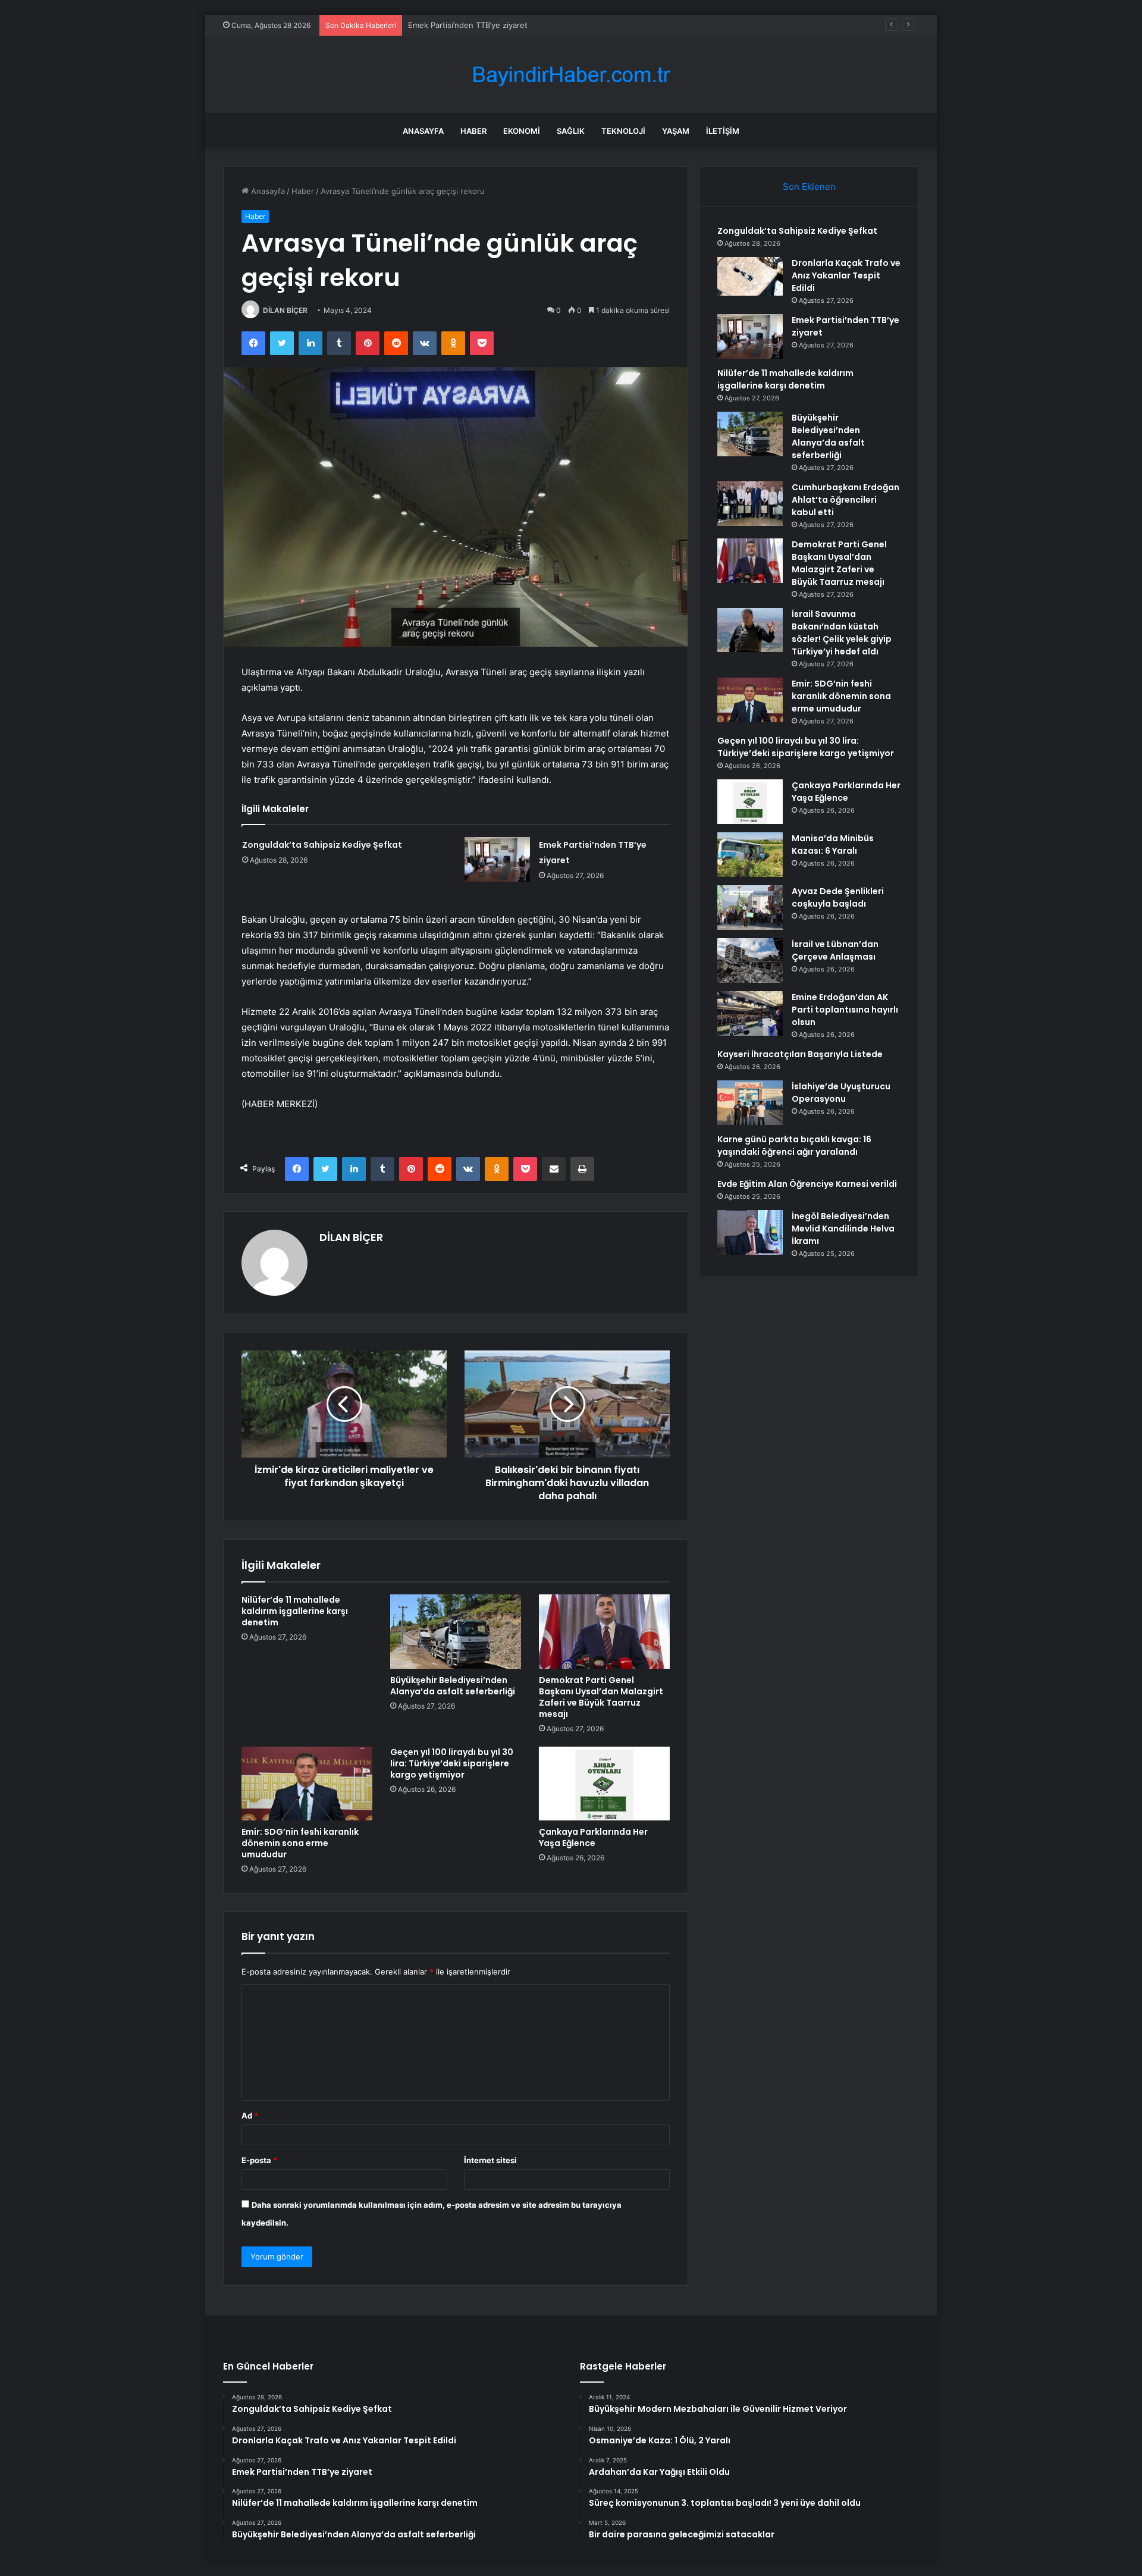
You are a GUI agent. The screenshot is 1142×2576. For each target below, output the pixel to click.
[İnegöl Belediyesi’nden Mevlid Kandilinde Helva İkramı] (750, 1232)
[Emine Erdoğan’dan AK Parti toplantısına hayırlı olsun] (750, 1013)
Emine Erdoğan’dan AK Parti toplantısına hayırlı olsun (845, 1010)
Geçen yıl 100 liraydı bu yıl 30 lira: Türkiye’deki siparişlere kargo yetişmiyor (452, 1763)
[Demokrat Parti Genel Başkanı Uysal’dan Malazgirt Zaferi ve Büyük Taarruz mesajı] (604, 1631)
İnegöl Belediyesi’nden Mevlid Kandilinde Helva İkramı (843, 1229)
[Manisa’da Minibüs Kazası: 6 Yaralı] (750, 855)
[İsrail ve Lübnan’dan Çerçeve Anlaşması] (750, 960)
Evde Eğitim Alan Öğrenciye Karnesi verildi (807, 1184)
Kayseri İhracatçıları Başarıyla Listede (800, 1054)
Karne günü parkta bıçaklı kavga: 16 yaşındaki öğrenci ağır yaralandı (794, 1146)
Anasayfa (423, 131)
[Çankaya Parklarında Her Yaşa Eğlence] (604, 1784)
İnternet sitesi (490, 2160)
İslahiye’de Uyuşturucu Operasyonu (841, 1093)
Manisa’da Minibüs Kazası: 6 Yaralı (833, 844)
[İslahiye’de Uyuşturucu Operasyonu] (750, 1103)
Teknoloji (623, 131)
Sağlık (571, 131)
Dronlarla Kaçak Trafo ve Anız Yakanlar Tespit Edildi (846, 275)
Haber (473, 131)
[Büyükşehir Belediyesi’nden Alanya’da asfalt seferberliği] (456, 1631)
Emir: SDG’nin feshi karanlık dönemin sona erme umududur (300, 1843)
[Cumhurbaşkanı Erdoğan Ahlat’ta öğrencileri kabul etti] (750, 504)
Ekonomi (522, 131)
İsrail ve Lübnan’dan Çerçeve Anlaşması (835, 950)
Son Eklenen (809, 187)
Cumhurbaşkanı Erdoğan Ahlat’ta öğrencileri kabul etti (845, 500)
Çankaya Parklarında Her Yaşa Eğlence (593, 1837)
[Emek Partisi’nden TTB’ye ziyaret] (497, 859)
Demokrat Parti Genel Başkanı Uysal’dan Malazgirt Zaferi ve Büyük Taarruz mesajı (601, 1697)
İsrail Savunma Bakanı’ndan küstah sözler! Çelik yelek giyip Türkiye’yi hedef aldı (842, 633)
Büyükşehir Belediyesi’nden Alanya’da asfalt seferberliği (453, 1686)
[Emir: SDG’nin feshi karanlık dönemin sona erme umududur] (307, 1784)
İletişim (723, 131)
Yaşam (676, 131)
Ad (250, 2116)
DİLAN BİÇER (285, 310)
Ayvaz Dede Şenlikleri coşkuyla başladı (838, 897)
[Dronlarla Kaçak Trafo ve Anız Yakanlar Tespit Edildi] (750, 276)
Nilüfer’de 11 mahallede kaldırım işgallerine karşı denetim (512, 25)
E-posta (259, 2160)
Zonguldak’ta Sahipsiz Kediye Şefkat (322, 845)
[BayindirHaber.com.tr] (571, 75)
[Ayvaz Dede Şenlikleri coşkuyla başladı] (750, 908)
